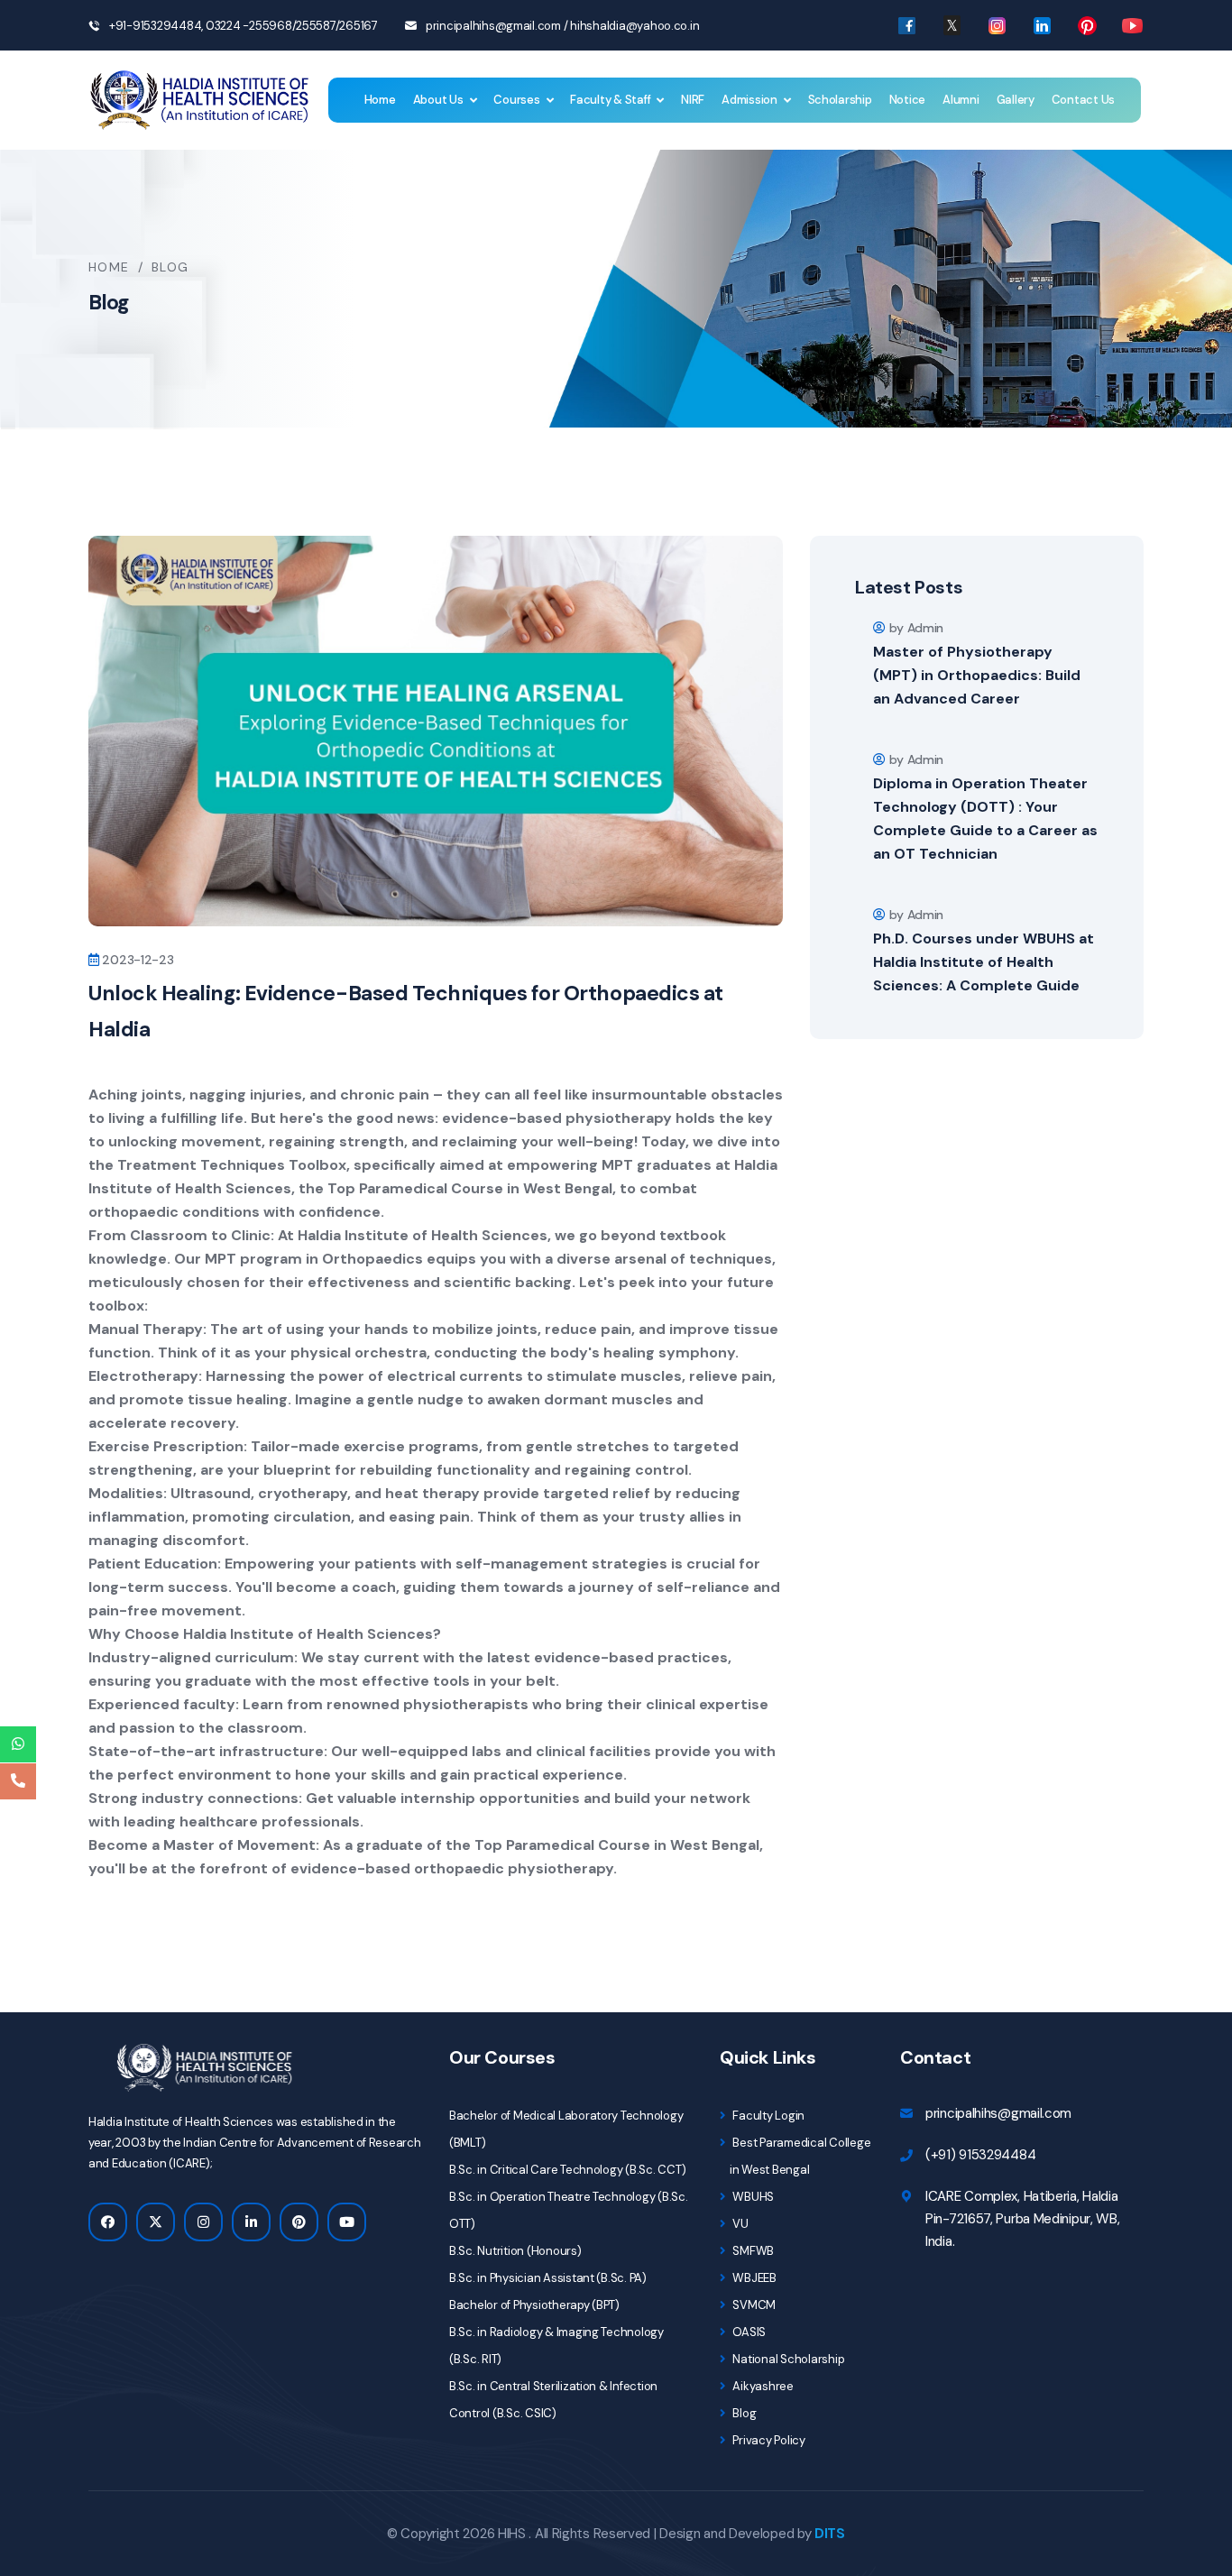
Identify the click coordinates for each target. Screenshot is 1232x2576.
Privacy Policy (768, 2440)
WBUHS (752, 2197)
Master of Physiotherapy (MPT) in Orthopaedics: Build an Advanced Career (977, 675)
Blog (743, 2413)
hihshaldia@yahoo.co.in (634, 26)
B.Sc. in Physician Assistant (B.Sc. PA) (548, 2278)
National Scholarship (787, 2359)
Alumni (961, 100)
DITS (830, 2534)
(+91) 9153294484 (980, 2155)
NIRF (693, 100)
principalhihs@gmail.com (493, 26)
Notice (907, 100)
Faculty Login (768, 2116)
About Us (438, 100)
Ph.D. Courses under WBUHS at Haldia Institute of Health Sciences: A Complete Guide (984, 962)
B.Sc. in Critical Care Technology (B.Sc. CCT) (567, 2170)
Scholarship (840, 100)
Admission (749, 100)
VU (740, 2224)
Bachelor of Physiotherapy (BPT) (534, 2305)
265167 (358, 26)
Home (380, 100)
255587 (315, 26)
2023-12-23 (137, 960)
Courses (516, 100)
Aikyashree (762, 2386)
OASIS (748, 2332)
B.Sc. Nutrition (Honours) (515, 2251)
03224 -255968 (247, 26)
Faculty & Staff (610, 100)
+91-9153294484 (155, 26)
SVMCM (753, 2305)
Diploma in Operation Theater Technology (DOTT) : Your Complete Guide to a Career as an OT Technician (985, 819)
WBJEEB (754, 2278)
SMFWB (752, 2251)
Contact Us (1083, 100)
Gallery (1016, 100)
